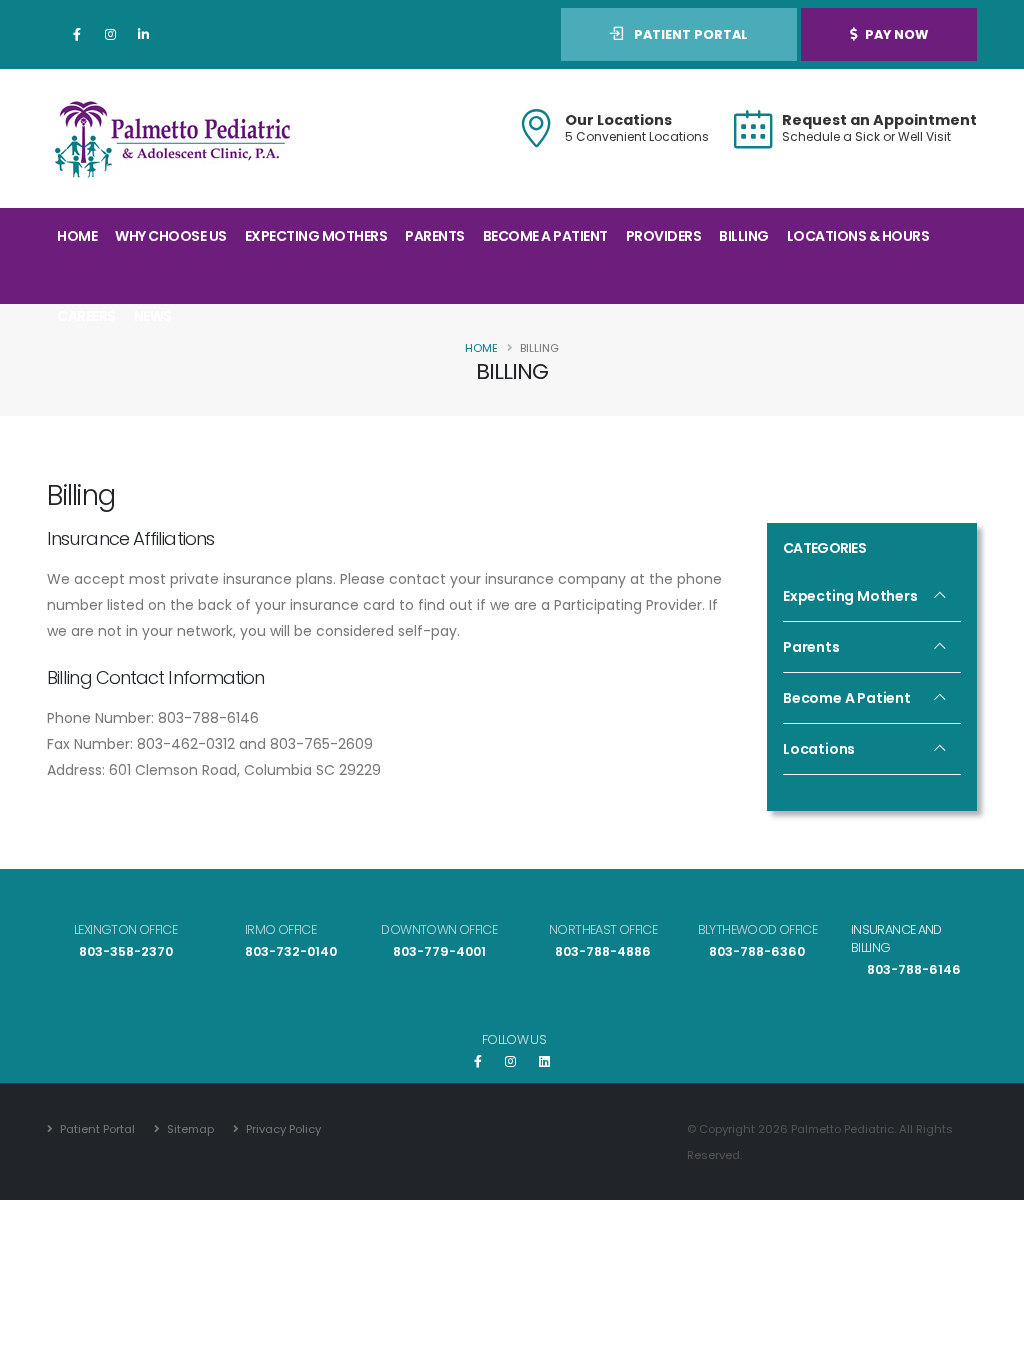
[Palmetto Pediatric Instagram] (110, 35)
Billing (744, 236)
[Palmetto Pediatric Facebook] (77, 35)
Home (77, 236)
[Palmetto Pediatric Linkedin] (143, 35)
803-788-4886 (603, 951)
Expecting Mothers (316, 236)
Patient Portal (96, 1129)
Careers (86, 316)
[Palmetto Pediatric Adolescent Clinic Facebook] (481, 1061)
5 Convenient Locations (637, 136)
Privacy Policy (282, 1129)
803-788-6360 (757, 951)
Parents (435, 236)
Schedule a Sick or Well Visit (866, 136)
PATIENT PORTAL (689, 34)
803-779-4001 (439, 951)
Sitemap (189, 1129)
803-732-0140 (291, 951)
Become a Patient (545, 236)
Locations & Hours (858, 236)
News (153, 316)
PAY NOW (896, 34)
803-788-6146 (914, 969)
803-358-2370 (126, 951)
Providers (664, 236)
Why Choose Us (171, 236)
